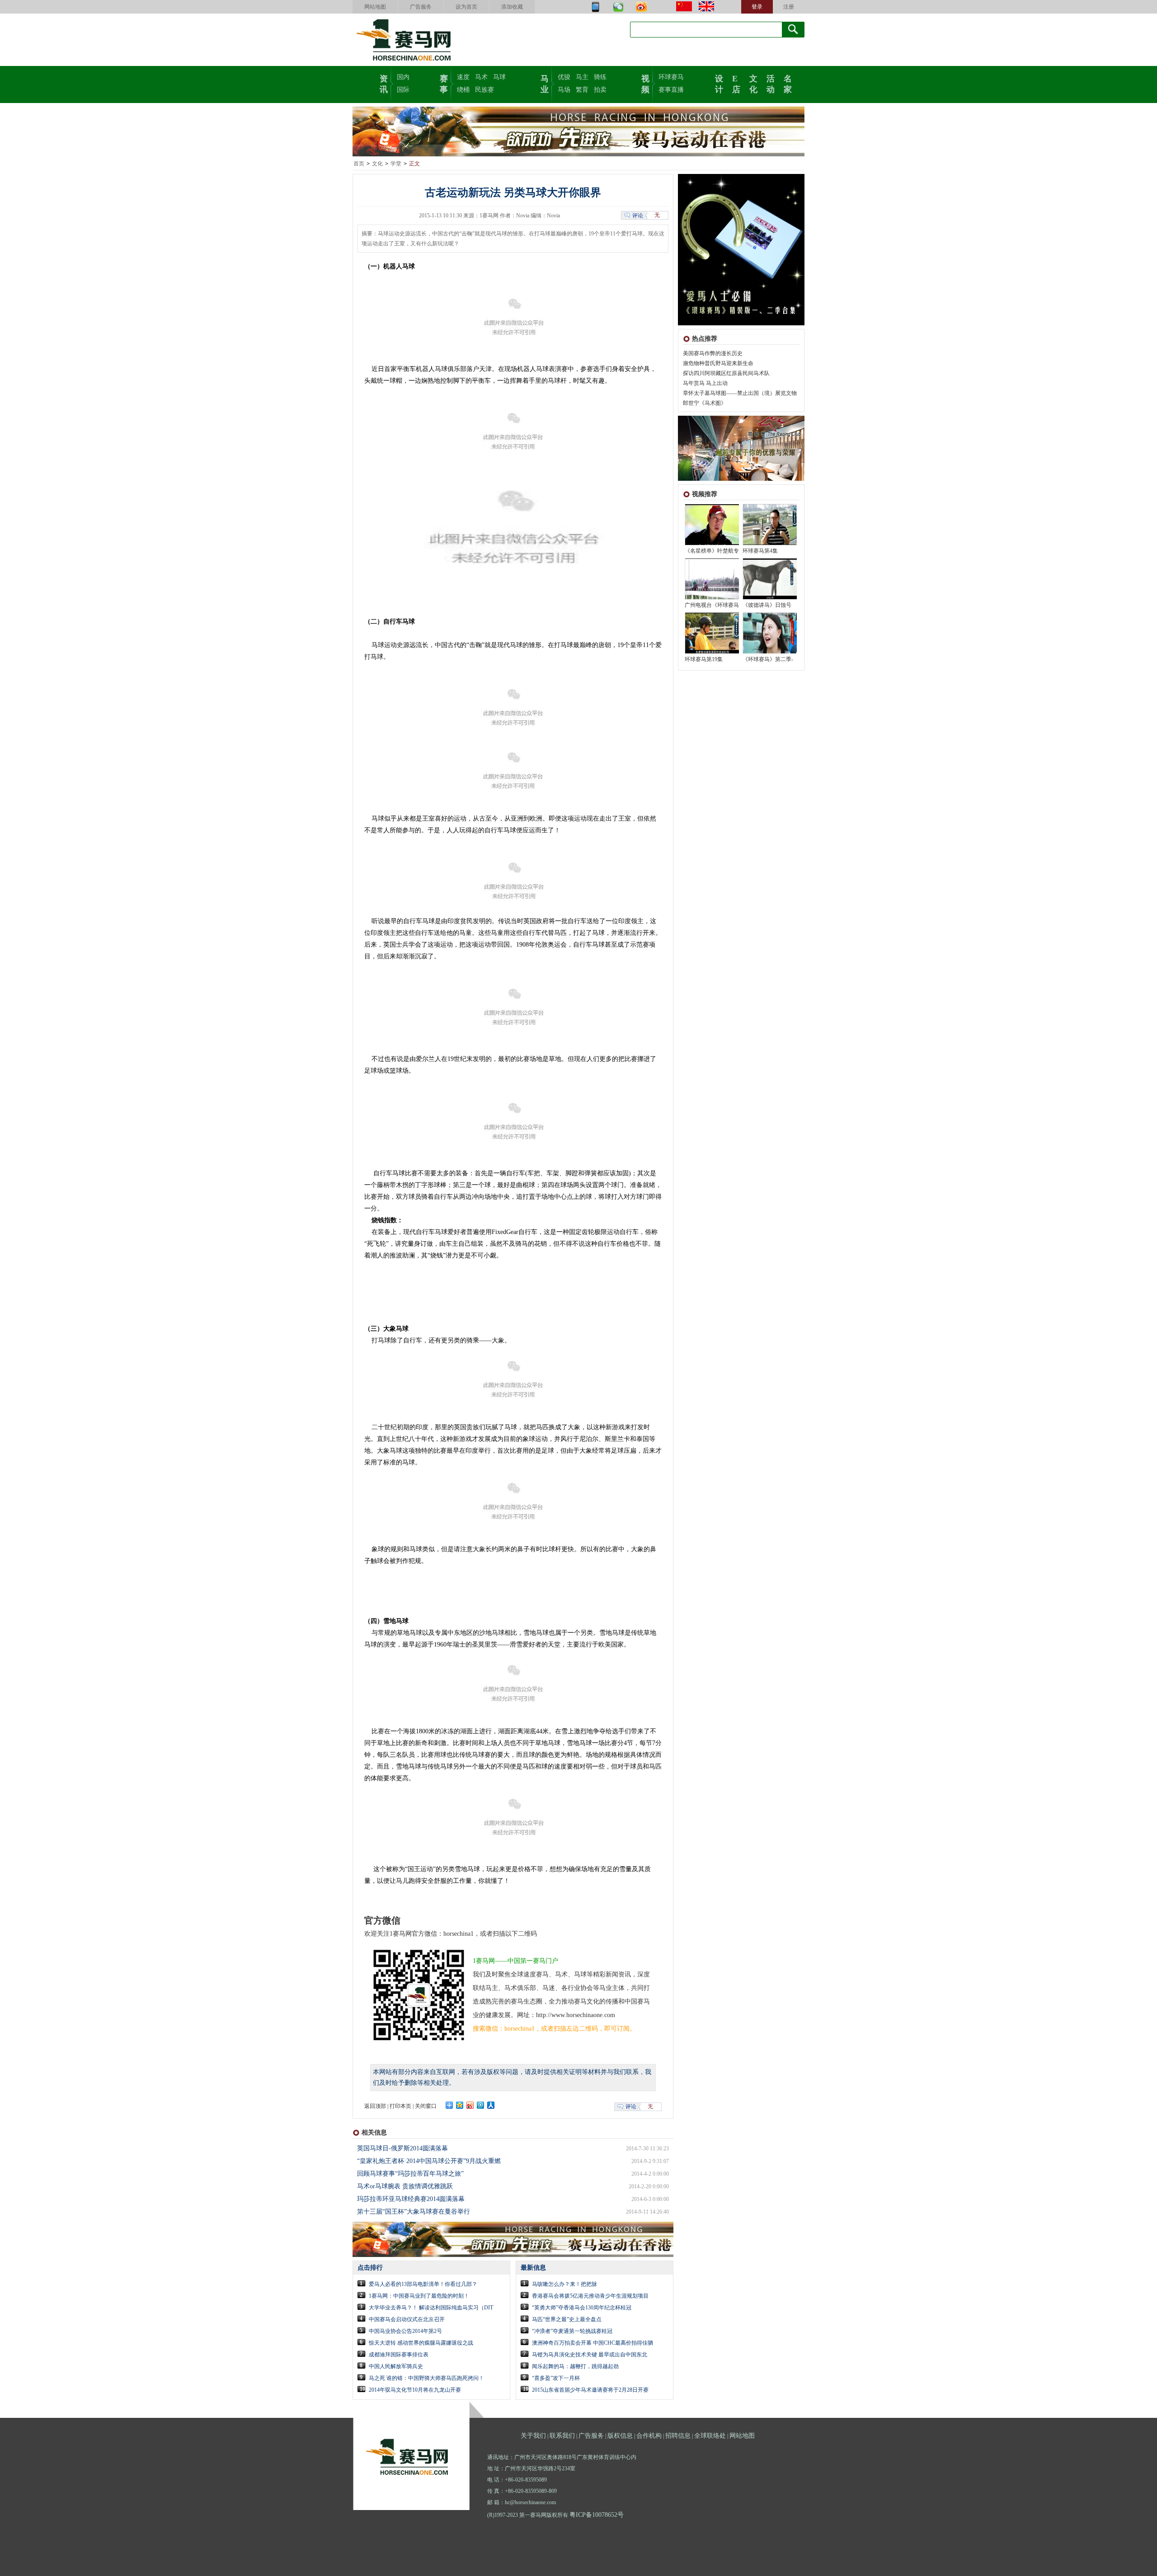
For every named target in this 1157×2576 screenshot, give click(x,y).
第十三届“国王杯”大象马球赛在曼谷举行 (414, 2212)
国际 (403, 90)
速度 (463, 77)
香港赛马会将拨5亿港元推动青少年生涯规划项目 (590, 2296)
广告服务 (421, 7)
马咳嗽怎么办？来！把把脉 (564, 2284)
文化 (753, 83)
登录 (757, 7)
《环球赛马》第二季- (768, 659)
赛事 (444, 83)
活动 (771, 83)
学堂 (396, 164)
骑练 (600, 77)
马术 (481, 77)
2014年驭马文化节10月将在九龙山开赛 (415, 2390)
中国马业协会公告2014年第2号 (405, 2331)
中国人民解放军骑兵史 (396, 2366)
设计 (719, 83)
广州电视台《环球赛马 (712, 605)
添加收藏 (512, 7)
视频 (645, 83)
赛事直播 (671, 90)
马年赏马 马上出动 (705, 383)
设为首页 (466, 7)
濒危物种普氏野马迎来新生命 (718, 363)
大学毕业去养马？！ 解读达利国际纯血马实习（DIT (431, 2308)
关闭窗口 (426, 2106)
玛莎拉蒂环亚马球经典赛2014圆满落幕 (411, 2199)
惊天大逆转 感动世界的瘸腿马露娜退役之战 (421, 2343)
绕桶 (463, 90)
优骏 (564, 77)
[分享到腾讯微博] (481, 2105)
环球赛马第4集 (760, 551)
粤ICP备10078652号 (597, 2515)
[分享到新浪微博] (470, 2105)
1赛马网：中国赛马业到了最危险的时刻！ (419, 2296)
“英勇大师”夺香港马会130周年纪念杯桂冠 (582, 2308)
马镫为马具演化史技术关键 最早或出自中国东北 (590, 2355)
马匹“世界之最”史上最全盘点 (567, 2319)
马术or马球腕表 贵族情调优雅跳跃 (405, 2186)
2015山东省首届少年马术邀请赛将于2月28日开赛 (590, 2390)
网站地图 (375, 7)
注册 (789, 7)
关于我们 (533, 2436)
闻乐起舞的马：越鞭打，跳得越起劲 (575, 2366)
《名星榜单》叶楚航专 (712, 551)
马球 (499, 77)
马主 (582, 77)
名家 (788, 83)
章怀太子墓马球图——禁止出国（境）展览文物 (740, 393)
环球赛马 (671, 77)
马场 (564, 90)
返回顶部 (375, 2106)
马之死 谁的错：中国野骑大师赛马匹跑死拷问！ (426, 2378)
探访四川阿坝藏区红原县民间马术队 (726, 373)
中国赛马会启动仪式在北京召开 (407, 2319)
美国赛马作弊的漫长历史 (713, 353)
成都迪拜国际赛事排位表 (399, 2355)
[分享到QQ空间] (460, 2105)
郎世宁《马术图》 (705, 403)
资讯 (384, 83)
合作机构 (649, 2436)
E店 (736, 83)
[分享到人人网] (491, 2105)
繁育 (582, 90)
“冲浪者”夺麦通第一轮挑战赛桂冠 (572, 2331)
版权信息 (620, 2436)
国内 (403, 77)
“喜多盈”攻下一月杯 (556, 2378)
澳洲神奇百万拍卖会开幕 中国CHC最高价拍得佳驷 (593, 2343)
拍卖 (600, 90)
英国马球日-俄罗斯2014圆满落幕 (402, 2148)
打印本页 (400, 2106)
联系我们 (562, 2436)
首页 (359, 164)
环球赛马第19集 (704, 659)
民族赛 (484, 90)
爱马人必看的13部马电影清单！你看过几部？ (423, 2284)
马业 (545, 83)
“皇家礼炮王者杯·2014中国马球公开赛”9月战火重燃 (429, 2161)
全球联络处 (710, 2436)
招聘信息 (678, 2436)
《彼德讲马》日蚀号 (767, 605)
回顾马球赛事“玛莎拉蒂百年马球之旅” (410, 2174)
